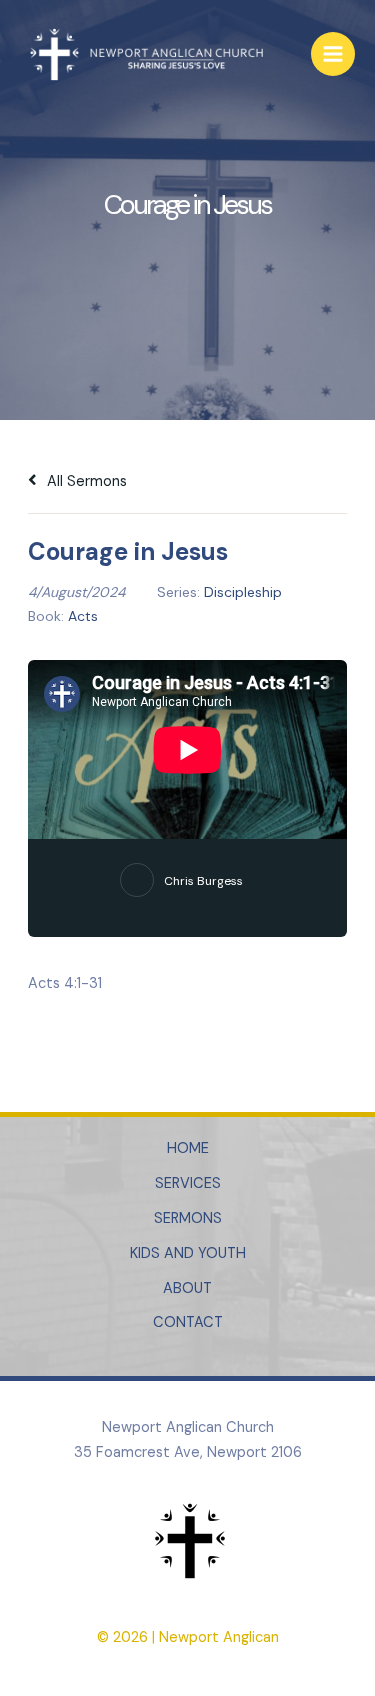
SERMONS (188, 1218)
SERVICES (188, 1183)
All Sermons (85, 481)
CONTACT (188, 1322)
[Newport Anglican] (145, 54)
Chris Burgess (203, 881)
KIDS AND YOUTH (188, 1253)
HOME (188, 1148)
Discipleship (243, 592)
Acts (83, 616)
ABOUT (187, 1288)
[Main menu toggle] (333, 54)
